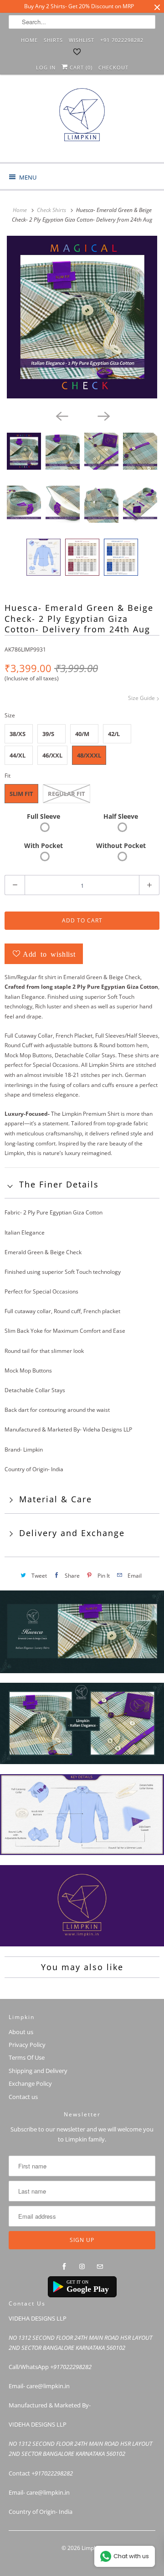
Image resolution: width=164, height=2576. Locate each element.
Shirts (53, 40)
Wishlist (82, 40)
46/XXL (52, 755)
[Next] (103, 415)
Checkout (113, 67)
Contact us (23, 2097)
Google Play (88, 2289)
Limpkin (91, 2548)
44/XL (18, 755)
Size (10, 715)
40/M (82, 734)
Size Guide (142, 698)
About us (21, 2032)
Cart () (80, 67)
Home (29, 40)
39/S (48, 734)
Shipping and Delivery (38, 2071)
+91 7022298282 (122, 40)
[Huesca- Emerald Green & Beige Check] (82, 317)
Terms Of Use (27, 2057)
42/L (114, 734)
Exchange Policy (30, 2083)
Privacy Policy (27, 2045)
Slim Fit (21, 794)
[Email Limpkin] (100, 2267)
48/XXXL (89, 755)
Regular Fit (67, 794)
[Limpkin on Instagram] (82, 2267)
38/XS (18, 734)
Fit (8, 776)
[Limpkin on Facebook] (64, 2267)
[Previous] (61, 415)
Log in (46, 67)
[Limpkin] (82, 122)
